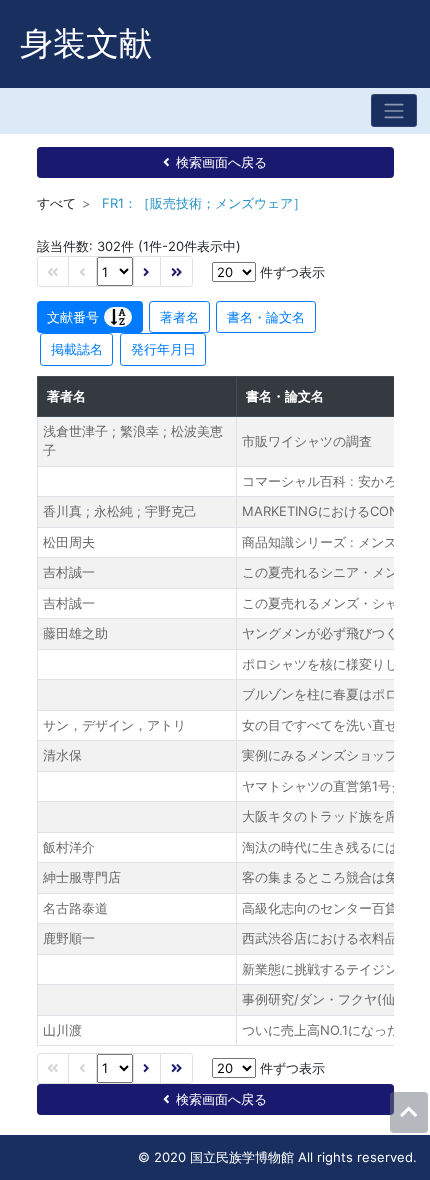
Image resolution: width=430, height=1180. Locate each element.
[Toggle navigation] (394, 110)
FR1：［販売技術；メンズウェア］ (204, 203)
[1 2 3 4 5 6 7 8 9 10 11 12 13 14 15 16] (115, 271)
